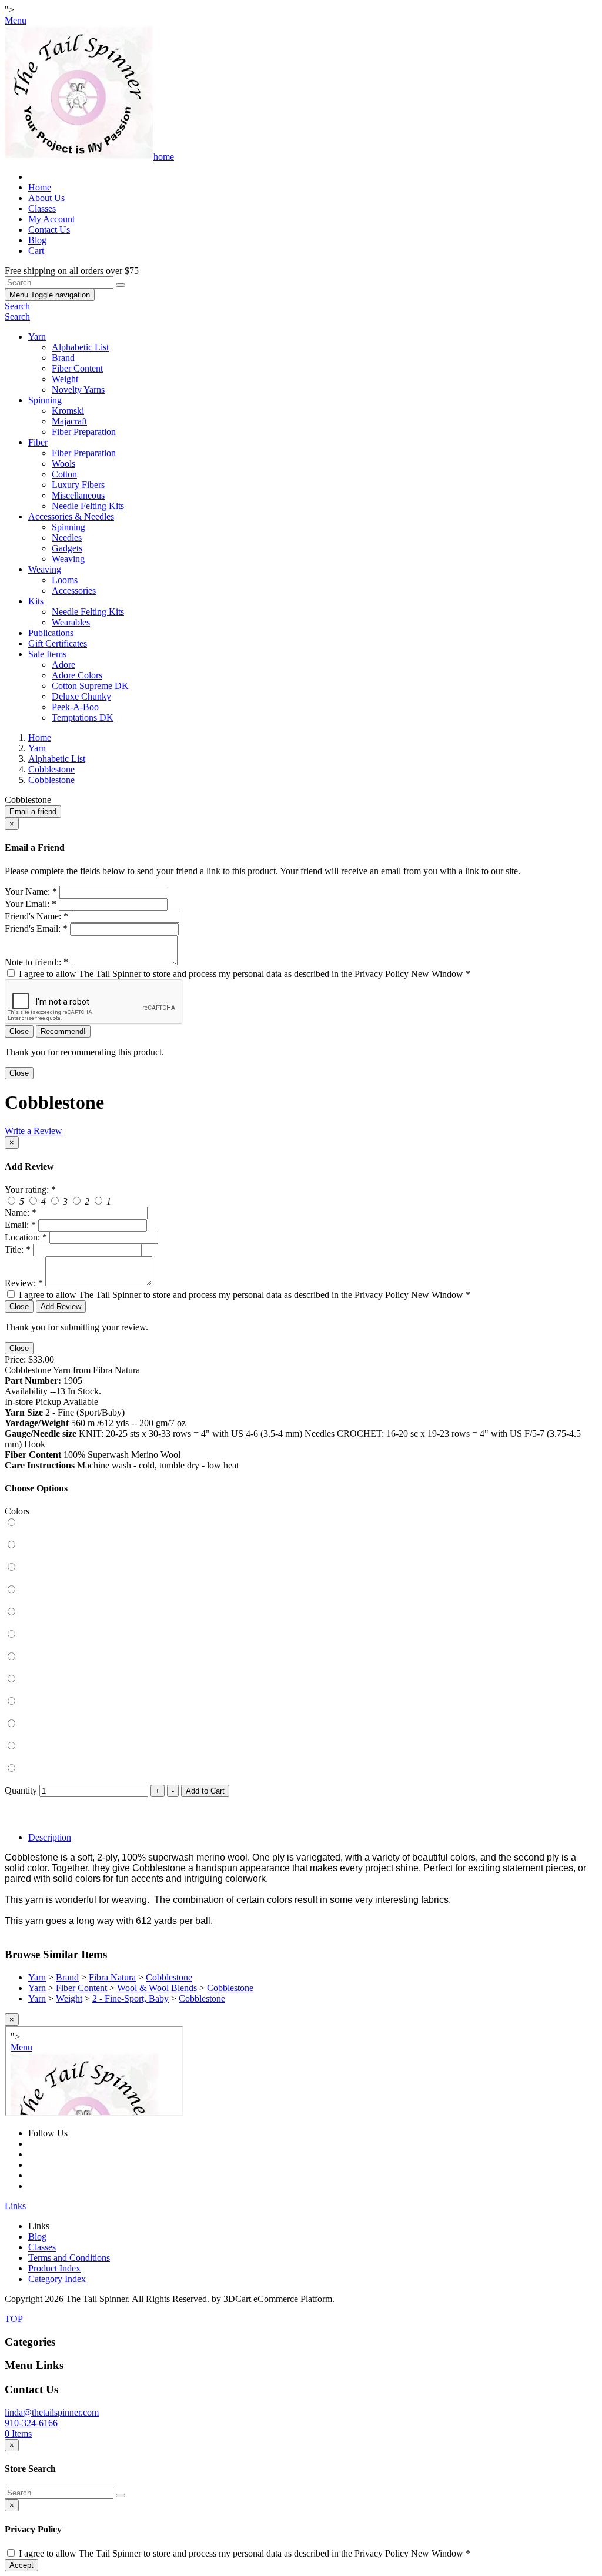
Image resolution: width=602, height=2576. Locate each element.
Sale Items (47, 654)
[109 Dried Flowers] (301, 1712)
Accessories (74, 591)
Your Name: (31, 891)
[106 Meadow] (301, 1645)
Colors (17, 1511)
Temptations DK (83, 717)
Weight (65, 379)
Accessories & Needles (71, 516)
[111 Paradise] (301, 1735)
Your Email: (31, 904)
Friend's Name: (36, 916)
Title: (18, 1249)
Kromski (68, 411)
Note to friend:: (36, 962)
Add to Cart (205, 1791)
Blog (37, 240)
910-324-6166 (31, 2423)
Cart (36, 251)
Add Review (61, 1307)
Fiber (38, 442)
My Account (51, 219)
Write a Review (34, 1131)
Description (50, 1837)
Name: (21, 1212)
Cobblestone (169, 1977)
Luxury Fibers (78, 485)
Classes (42, 208)
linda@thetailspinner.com (52, 2412)
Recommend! (63, 1031)
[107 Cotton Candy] (301, 1668)
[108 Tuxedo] (301, 1690)
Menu (50, 295)
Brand (63, 358)
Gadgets (67, 548)
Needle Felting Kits (88, 506)
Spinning (45, 400)
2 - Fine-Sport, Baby (131, 1998)
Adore (63, 665)
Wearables (71, 622)
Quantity (21, 1790)
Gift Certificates (58, 643)
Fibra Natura (112, 1977)
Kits (36, 601)
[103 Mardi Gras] (301, 1578)
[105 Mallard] (301, 1623)
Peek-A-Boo (75, 707)
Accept (21, 2565)
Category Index (57, 2279)
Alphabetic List (80, 347)
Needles (67, 538)
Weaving (68, 559)
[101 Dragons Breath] (301, 1534)
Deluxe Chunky (81, 696)
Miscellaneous (78, 495)
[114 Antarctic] (301, 1779)
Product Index (54, 2268)
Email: (20, 1225)
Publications (51, 633)
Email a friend (33, 812)
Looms (65, 580)
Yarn (37, 337)
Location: (26, 1237)
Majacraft (69, 421)
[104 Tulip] (301, 1601)
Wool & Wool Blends (157, 1988)
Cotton (64, 474)
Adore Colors (77, 675)
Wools (63, 464)
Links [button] (15, 2206)
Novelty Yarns (78, 389)
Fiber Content (77, 368)
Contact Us (49, 230)
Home (40, 187)
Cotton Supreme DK (90, 686)
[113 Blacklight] (301, 1757)
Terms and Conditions (69, 2258)
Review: (24, 1283)
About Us (46, 198)
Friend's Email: (36, 929)
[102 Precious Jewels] (301, 1556)
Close (19, 1031)
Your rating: (30, 1190)
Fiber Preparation (84, 432)
